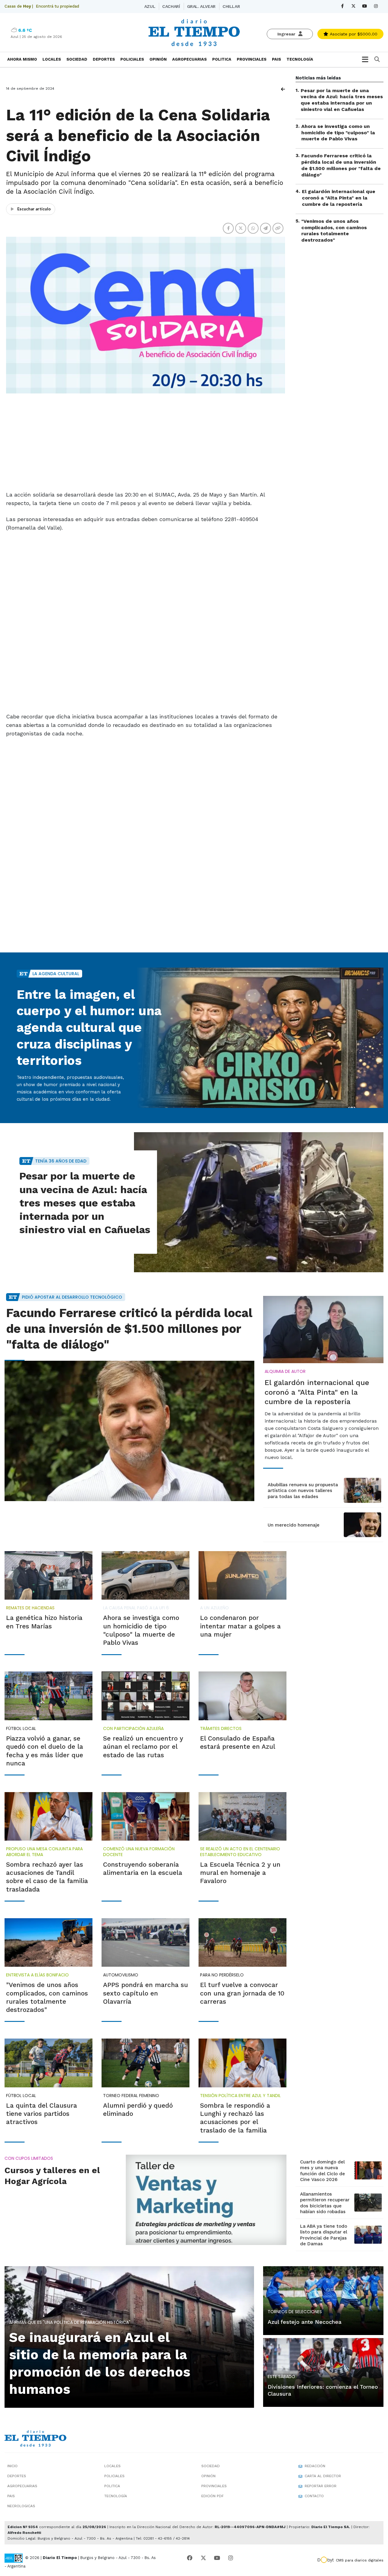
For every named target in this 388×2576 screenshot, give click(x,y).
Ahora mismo (22, 59)
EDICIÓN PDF (212, 2496)
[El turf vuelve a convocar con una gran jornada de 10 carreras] (242, 1943)
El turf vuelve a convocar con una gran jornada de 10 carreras (242, 1993)
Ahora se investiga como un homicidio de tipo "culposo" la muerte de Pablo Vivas (338, 133)
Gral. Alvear (201, 6)
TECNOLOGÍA (300, 59)
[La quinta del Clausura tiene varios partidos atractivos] (48, 2063)
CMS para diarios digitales (360, 2560)
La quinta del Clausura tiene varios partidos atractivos (42, 2114)
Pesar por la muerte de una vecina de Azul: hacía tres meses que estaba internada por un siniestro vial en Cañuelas (342, 100)
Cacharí (171, 6)
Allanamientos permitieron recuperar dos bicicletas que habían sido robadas (325, 2203)
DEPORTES (104, 59)
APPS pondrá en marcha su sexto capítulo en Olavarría (145, 1993)
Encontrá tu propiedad (57, 6)
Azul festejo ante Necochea (305, 2322)
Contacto (314, 2496)
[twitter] (354, 6)
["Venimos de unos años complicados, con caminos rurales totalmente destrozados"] (48, 1943)
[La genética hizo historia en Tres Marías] (48, 1576)
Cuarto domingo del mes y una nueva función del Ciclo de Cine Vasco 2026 (323, 2171)
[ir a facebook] (190, 2558)
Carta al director (323, 2476)
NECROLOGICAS (21, 2506)
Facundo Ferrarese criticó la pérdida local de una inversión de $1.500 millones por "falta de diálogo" (341, 165)
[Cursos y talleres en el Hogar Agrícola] (206, 2200)
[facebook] (342, 6)
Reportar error (321, 2486)
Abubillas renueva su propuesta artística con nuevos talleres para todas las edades (303, 1491)
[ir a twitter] (203, 2558)
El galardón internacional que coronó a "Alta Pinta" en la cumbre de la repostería (339, 198)
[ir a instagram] (231, 2558)
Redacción (315, 2466)
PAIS (276, 59)
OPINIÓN (158, 59)
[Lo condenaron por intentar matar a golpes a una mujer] (242, 1576)
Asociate (353, 34)
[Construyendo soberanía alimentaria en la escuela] (145, 1817)
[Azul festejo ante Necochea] (323, 2300)
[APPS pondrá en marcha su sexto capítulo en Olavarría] (145, 1943)
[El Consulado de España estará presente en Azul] (242, 1696)
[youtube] (365, 6)
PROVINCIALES (252, 59)
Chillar (231, 6)
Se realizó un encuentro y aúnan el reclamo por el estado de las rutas (143, 1747)
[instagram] (376, 6)
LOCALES (52, 59)
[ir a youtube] (217, 2558)
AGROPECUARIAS (189, 59)
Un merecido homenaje (294, 1525)
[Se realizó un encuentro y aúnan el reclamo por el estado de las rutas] (145, 1696)
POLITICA (222, 59)
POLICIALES (132, 59)
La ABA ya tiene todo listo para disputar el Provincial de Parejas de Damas (324, 2235)
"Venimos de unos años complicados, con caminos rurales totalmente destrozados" (334, 231)
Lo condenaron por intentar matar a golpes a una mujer (240, 1626)
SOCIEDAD (77, 59)
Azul (150, 6)
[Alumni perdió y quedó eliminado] (145, 2063)
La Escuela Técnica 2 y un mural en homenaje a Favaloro (240, 1873)
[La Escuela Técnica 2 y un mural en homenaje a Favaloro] (242, 1817)
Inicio (12, 2466)
